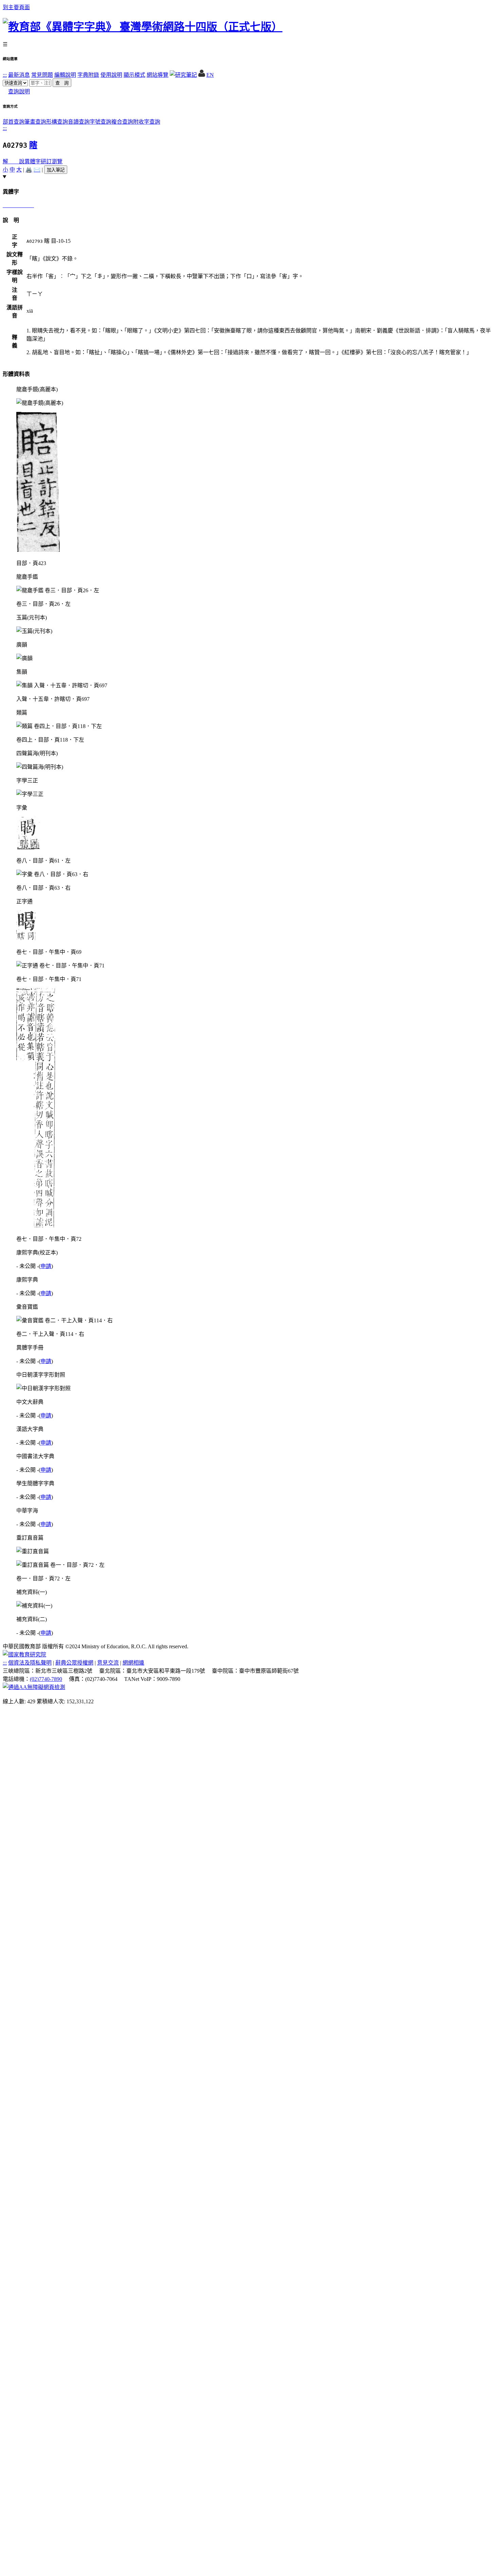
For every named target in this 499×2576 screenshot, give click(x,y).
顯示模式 (134, 75)
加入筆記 (56, 170)
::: (5, 75)
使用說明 (111, 75)
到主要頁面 (16, 7)
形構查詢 (57, 122)
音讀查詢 (79, 122)
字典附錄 (88, 75)
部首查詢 (14, 122)
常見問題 (42, 75)
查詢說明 (19, 92)
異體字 (33, 161)
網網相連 (133, 1663)
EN (210, 75)
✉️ (37, 170)
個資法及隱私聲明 (30, 1663)
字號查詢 (100, 122)
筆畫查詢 (35, 122)
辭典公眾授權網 (74, 1663)
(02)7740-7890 (46, 1679)
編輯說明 (65, 75)
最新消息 (19, 75)
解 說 (14, 161)
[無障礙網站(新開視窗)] (34, 1687)
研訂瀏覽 (52, 161)
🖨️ (29, 170)
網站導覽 (158, 75)
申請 (46, 1266)
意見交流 (108, 1663)
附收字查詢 (147, 122)
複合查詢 (122, 122)
